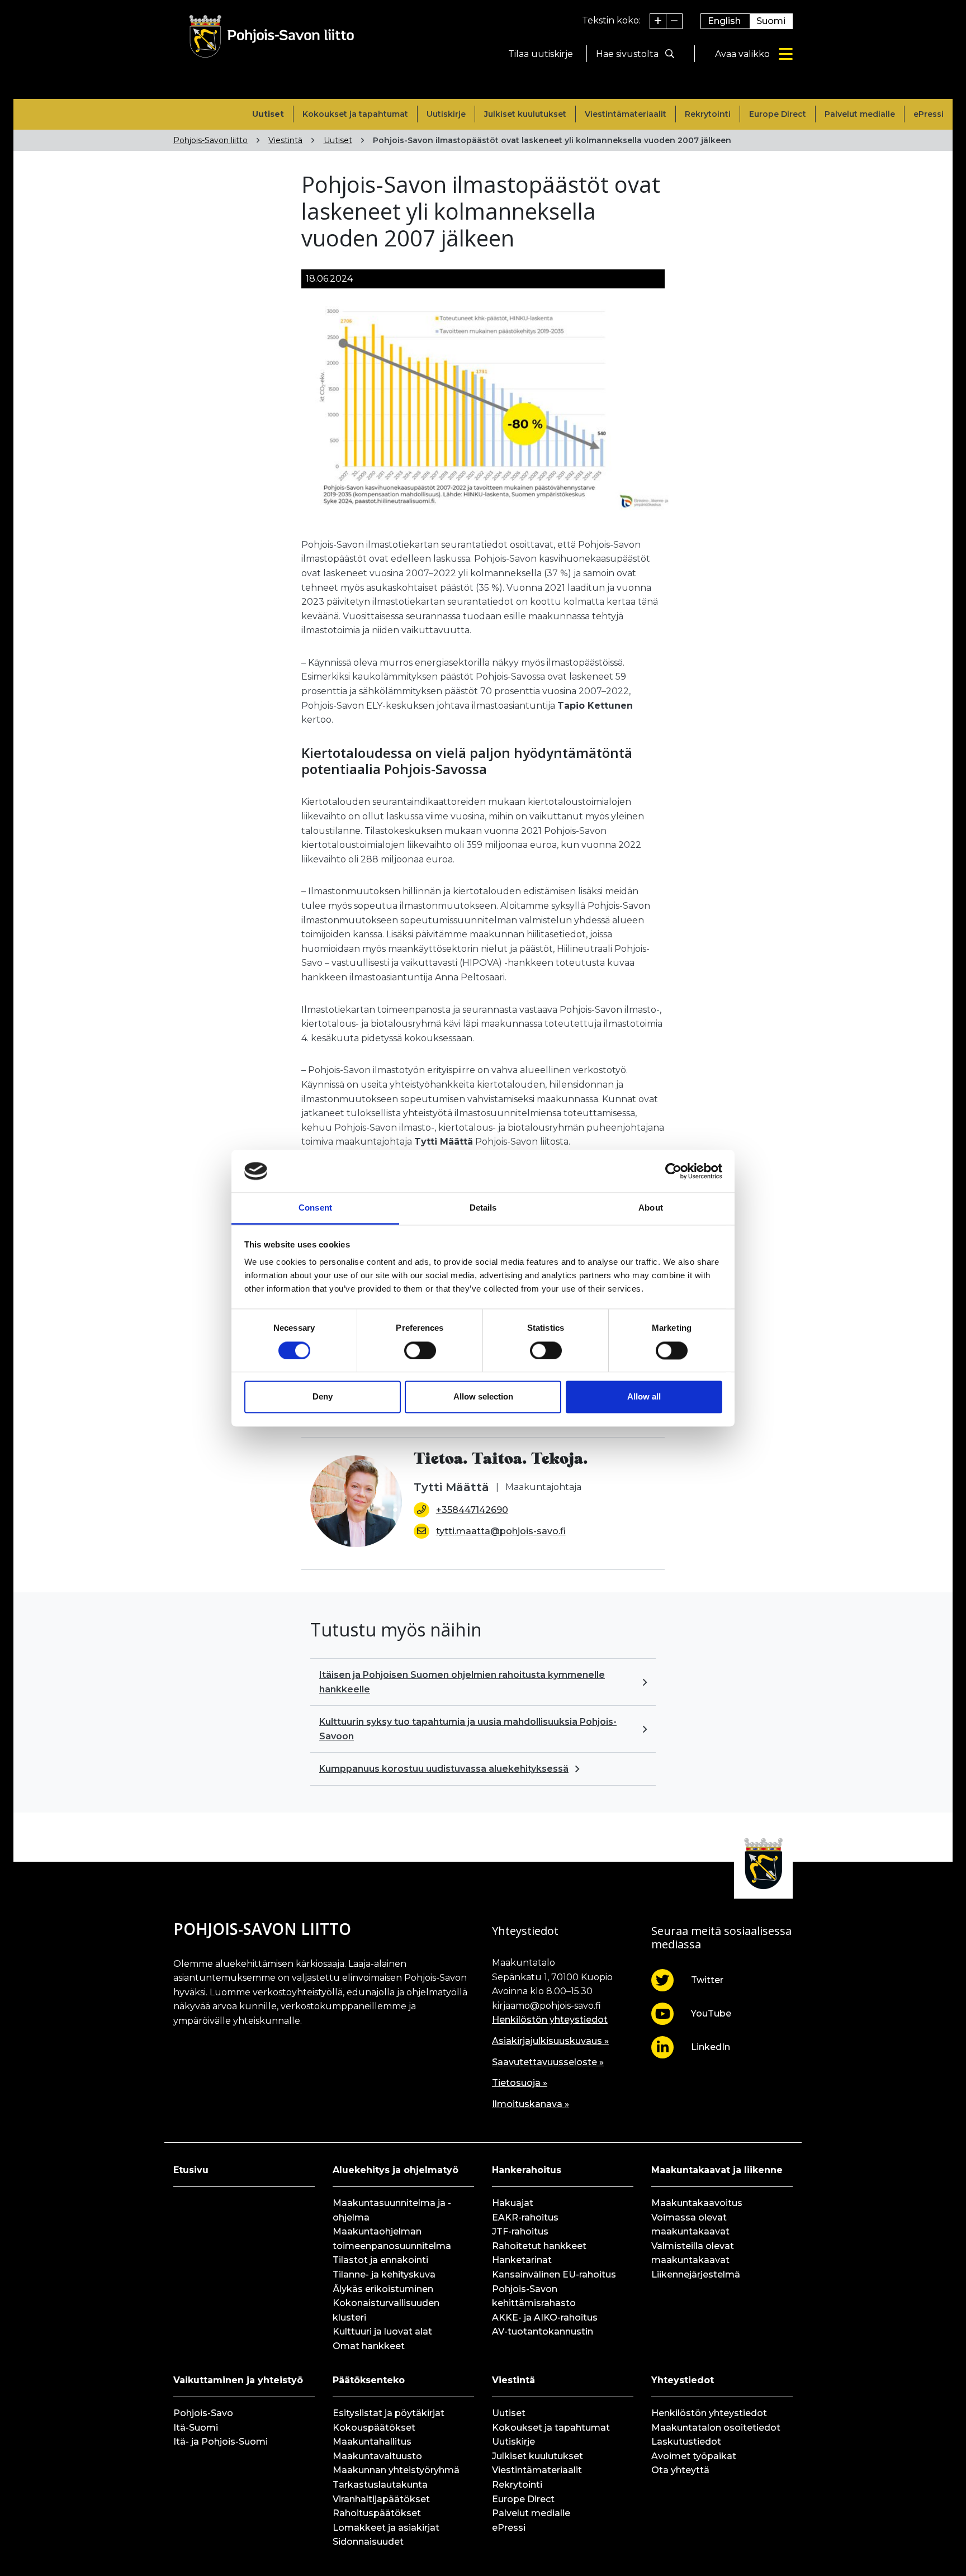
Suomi (771, 21)
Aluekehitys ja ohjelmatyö (396, 2170)
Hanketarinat (522, 2260)
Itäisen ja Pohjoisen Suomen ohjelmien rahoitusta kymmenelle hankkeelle (462, 1682)
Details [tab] (483, 1208)
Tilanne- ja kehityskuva (384, 2274)
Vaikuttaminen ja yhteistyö (238, 2380)
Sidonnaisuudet (368, 2542)
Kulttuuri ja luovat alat (382, 2331)
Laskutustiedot (686, 2442)
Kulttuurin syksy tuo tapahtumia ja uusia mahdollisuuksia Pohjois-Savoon (468, 1729)
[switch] (420, 1350)
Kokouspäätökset (374, 2428)
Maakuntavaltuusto (377, 2456)
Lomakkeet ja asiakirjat (386, 2528)
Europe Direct (778, 114)
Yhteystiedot (683, 2380)
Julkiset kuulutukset (525, 114)
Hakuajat (513, 2203)
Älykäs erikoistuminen (383, 2289)
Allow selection (483, 1397)
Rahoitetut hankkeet (539, 2246)
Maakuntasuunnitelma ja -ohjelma (392, 2210)
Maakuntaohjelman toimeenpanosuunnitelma (392, 2239)
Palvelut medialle (860, 114)
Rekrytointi (708, 114)
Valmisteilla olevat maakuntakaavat (693, 2253)
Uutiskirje (446, 114)
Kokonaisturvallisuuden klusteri (386, 2310)
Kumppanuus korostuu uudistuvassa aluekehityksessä (444, 1769)
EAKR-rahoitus (525, 2217)
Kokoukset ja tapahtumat (355, 114)
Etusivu (191, 2170)
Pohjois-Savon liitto (210, 140)
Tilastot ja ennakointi (380, 2260)
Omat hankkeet (369, 2346)
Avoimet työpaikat (694, 2456)
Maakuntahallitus (372, 2442)
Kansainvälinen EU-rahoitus (554, 2274)
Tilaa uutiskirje (541, 54)
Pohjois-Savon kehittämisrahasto (534, 2296)
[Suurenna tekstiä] (658, 21)
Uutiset (268, 114)
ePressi (929, 114)
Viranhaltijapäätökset (381, 2499)
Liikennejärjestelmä (696, 2274)
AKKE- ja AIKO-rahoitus (545, 2318)
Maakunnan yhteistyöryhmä (396, 2470)
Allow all (644, 1397)
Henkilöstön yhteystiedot (550, 2020)
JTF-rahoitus (520, 2231)
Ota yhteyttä (680, 2470)
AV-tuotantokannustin (543, 2331)
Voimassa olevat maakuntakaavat (690, 2225)
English (724, 21)
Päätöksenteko (369, 2380)
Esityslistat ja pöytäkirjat (389, 2413)
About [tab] (651, 1208)
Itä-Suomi (196, 2428)
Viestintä (285, 140)
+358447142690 (472, 1510)
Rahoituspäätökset (377, 2513)
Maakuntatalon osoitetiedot (716, 2428)
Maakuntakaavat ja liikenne (717, 2170)
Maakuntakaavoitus (697, 2203)
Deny (323, 1397)
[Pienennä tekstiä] (674, 21)
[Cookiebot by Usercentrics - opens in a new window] (673, 1171)
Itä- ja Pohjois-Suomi (221, 2442)
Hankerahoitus (527, 2170)
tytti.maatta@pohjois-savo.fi (501, 1531)
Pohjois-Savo (203, 2413)
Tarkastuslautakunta (380, 2485)
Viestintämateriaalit (626, 114)
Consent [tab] (315, 1208)
